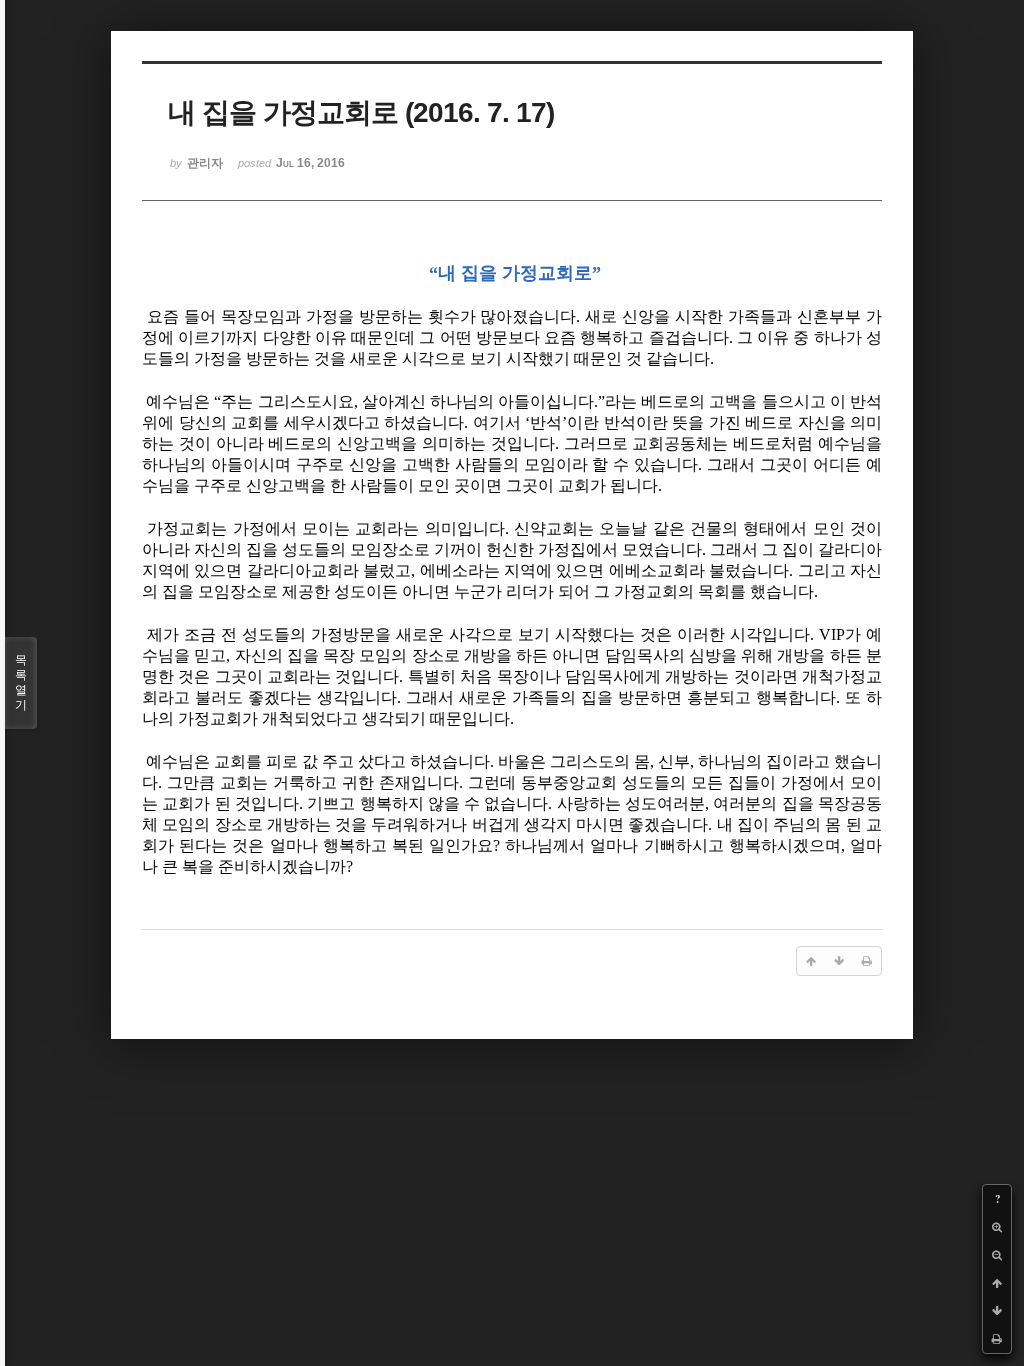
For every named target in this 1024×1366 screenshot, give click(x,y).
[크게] (997, 1227)
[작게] (997, 1255)
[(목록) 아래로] (997, 1311)
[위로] (997, 1283)
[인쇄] (997, 1339)
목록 (21, 682)
